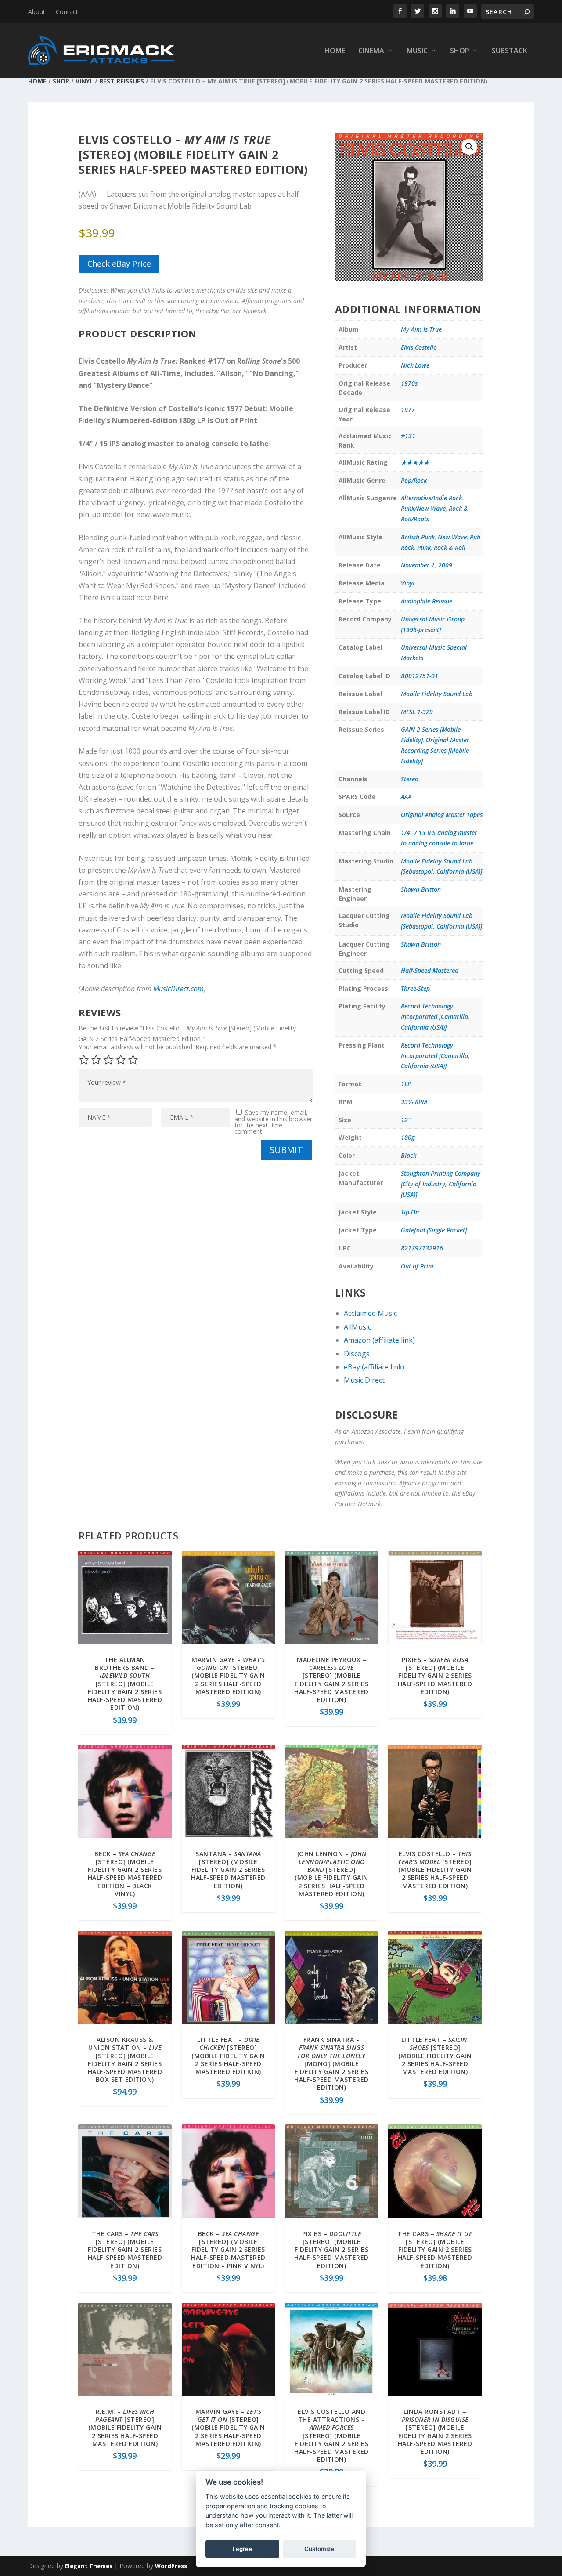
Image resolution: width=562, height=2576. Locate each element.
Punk (424, 547)
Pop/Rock (414, 480)
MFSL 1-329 (417, 712)
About (37, 12)
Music (417, 51)
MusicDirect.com (178, 989)
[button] (469, 147)
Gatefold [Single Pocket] (434, 1230)
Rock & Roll (450, 547)
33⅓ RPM (414, 1102)
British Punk (418, 537)
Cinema (371, 51)
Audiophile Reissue (427, 601)
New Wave (452, 537)
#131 (408, 436)
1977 (408, 410)
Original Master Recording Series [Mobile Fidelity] (435, 750)
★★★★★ (415, 462)
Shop (460, 51)
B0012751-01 (420, 676)
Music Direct (364, 1380)
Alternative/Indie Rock (431, 498)
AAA (406, 797)
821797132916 (422, 1248)
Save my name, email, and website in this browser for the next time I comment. (273, 1122)
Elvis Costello (419, 347)
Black (409, 1155)
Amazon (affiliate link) (379, 1340)
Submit (286, 1150)
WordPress (171, 2566)
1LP (406, 1084)
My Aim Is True (421, 329)
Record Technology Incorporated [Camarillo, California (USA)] (435, 1017)
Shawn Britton (421, 889)
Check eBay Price (119, 264)
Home (335, 51)
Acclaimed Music (370, 1313)
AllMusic (357, 1327)
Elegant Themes (89, 2566)
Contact (67, 12)
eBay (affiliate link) (374, 1367)
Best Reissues (122, 81)
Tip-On (410, 1212)
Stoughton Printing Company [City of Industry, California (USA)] (441, 1184)
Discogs (357, 1354)
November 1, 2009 (427, 565)
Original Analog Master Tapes (442, 815)
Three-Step (415, 988)
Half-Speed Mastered (430, 970)
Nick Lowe (415, 365)
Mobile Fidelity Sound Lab (437, 694)
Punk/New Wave (423, 508)
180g (408, 1137)
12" (406, 1120)
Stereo (410, 779)
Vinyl (84, 81)
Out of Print (417, 1266)
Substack (510, 51)
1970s (409, 383)
